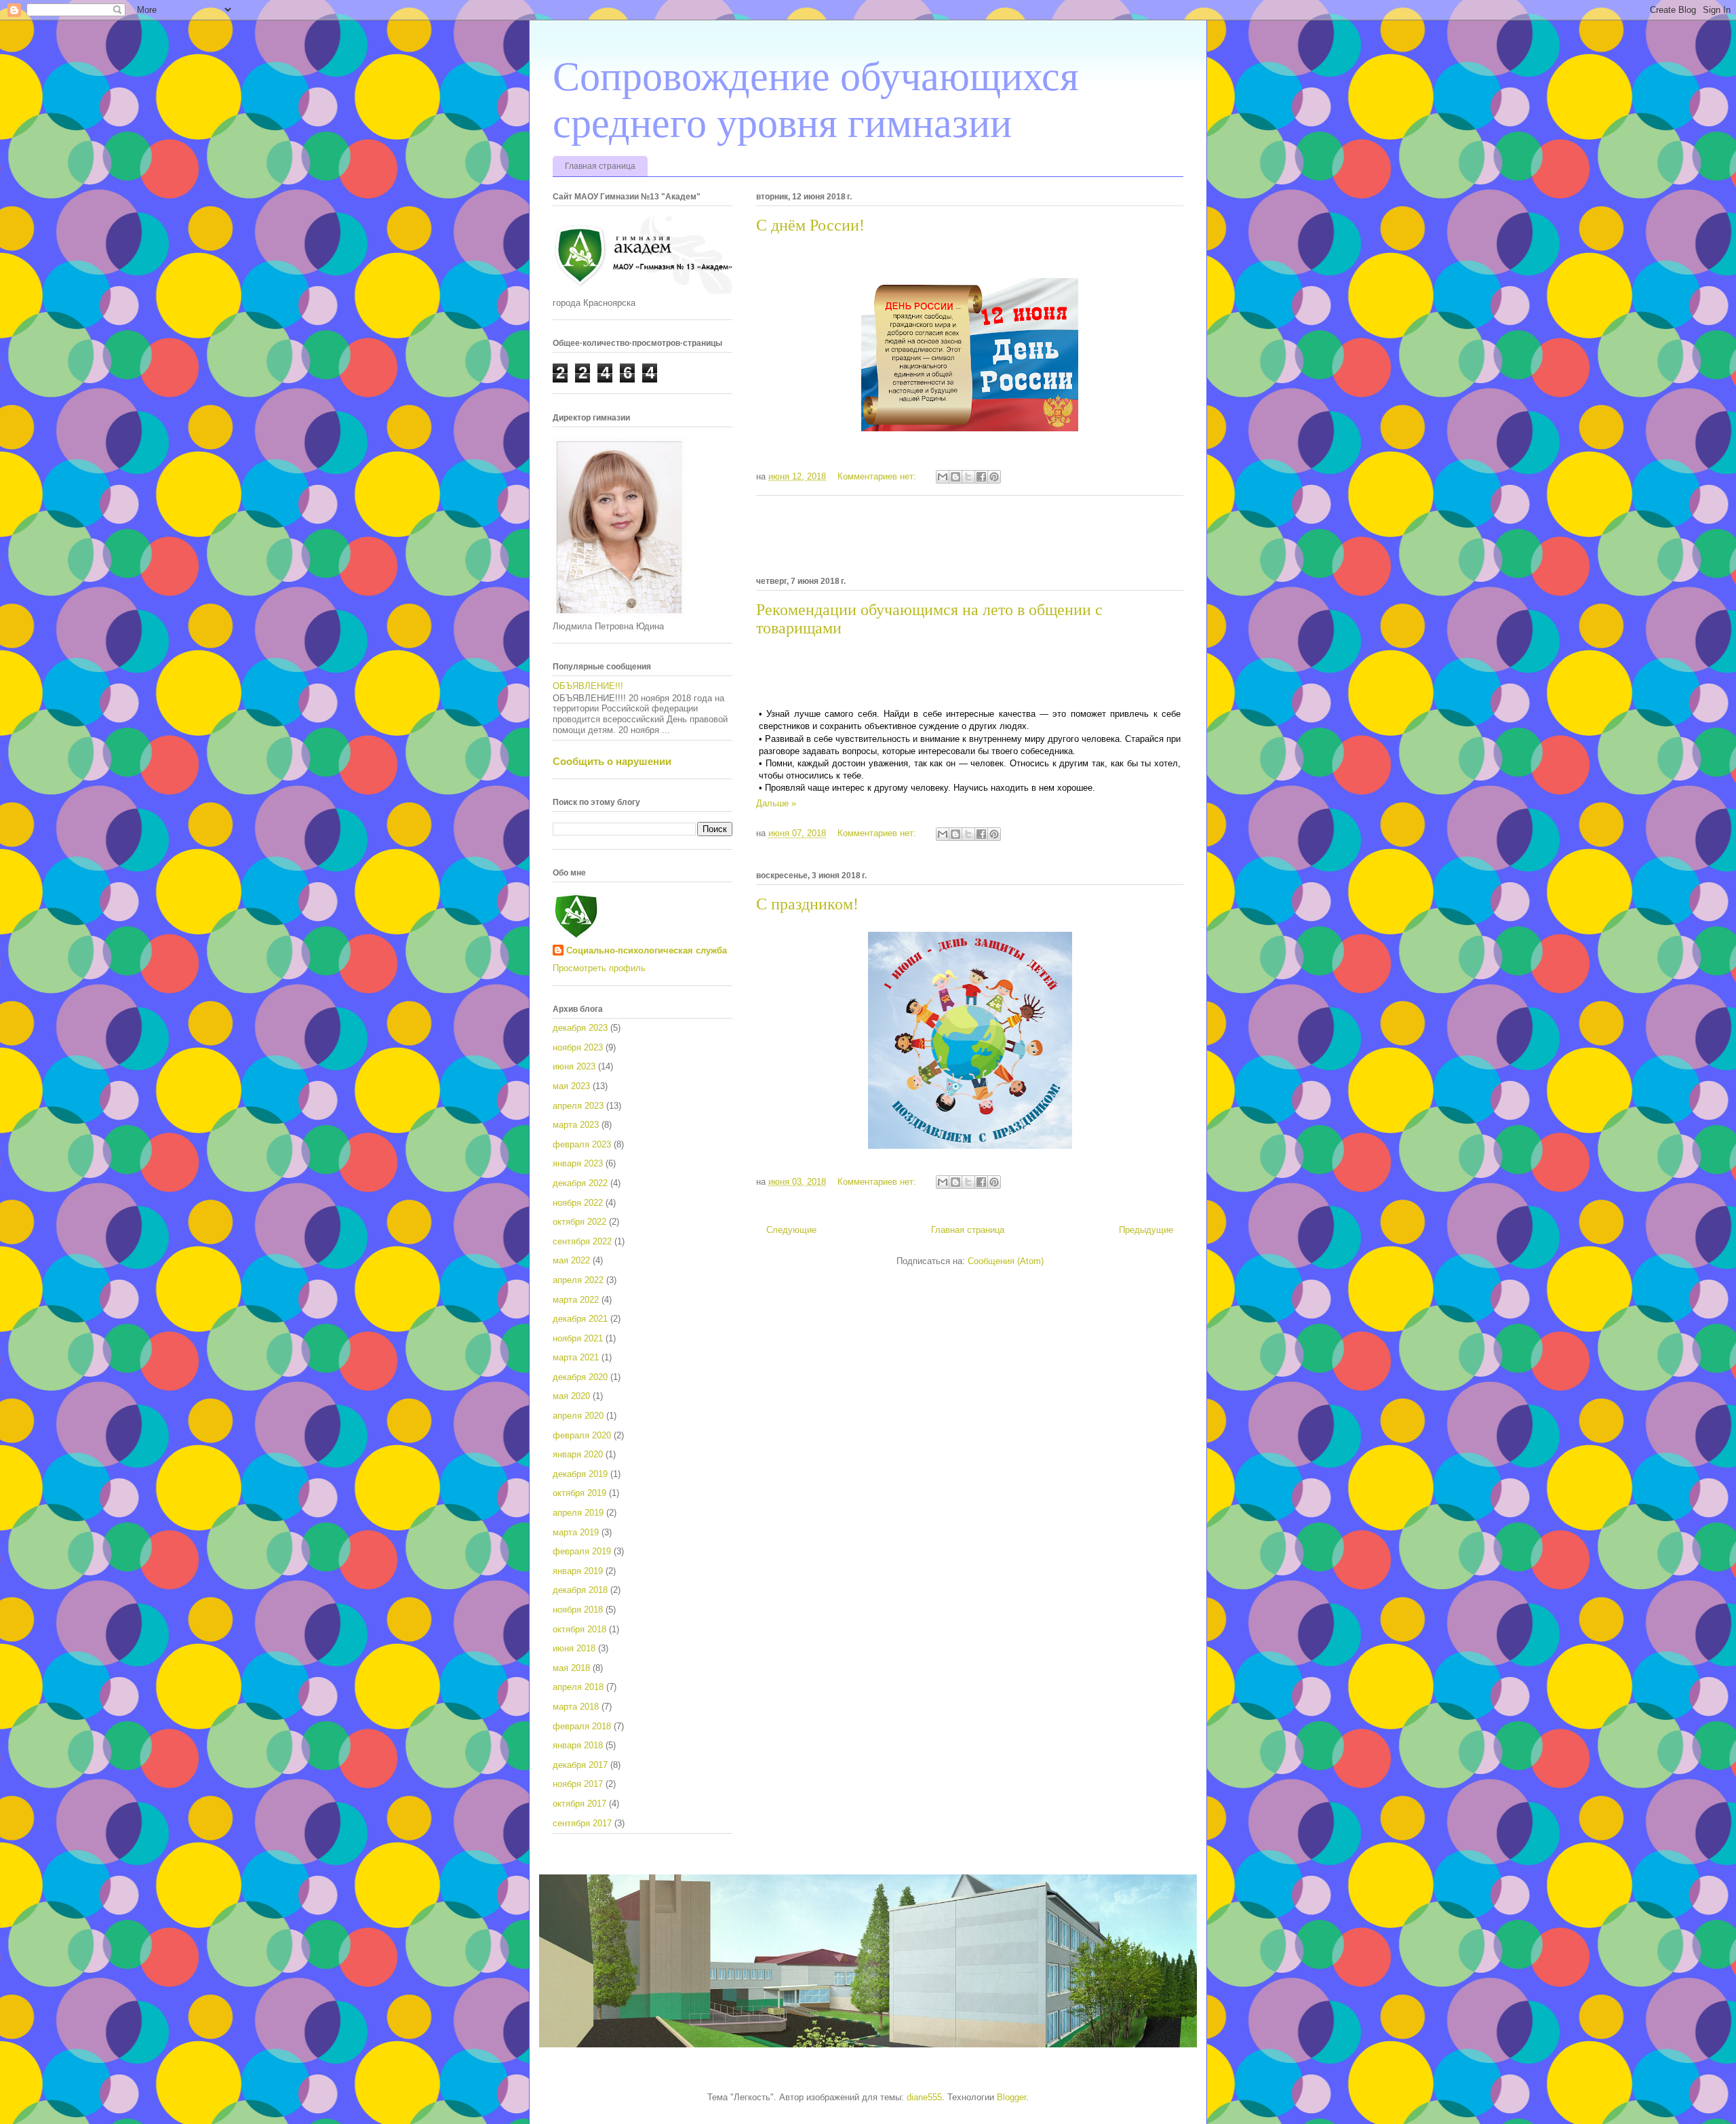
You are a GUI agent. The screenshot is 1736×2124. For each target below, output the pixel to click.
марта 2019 (576, 1532)
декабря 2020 (580, 1377)
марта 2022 (576, 1300)
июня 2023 (574, 1066)
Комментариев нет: (878, 476)
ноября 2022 (578, 1203)
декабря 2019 (580, 1474)
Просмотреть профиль (599, 968)
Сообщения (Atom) (1006, 1261)
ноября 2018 (578, 1610)
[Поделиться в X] (968, 477)
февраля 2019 (582, 1551)
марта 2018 (576, 1707)
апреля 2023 (578, 1106)
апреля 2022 (578, 1280)
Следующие (791, 1230)
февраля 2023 (582, 1144)
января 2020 (578, 1454)
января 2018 (578, 1745)
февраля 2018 (582, 1726)
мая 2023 (571, 1086)
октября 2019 (579, 1493)
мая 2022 (571, 1260)
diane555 (924, 2097)
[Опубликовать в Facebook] (981, 477)
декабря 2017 (580, 1765)
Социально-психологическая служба (647, 950)
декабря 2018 (580, 1590)
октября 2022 (579, 1222)
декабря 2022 (580, 1183)
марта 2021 (576, 1357)
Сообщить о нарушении (612, 761)
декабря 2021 (580, 1319)
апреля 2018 (578, 1687)
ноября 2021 (578, 1338)
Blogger (1011, 2097)
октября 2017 (579, 1804)
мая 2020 (571, 1396)
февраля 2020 (582, 1435)
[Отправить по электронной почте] (943, 477)
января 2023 (578, 1163)
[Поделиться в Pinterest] (994, 477)
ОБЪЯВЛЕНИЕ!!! (588, 686)
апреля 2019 (578, 1513)
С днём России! (810, 225)
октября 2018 (579, 1629)
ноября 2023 (578, 1047)
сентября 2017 (582, 1823)
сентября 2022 (582, 1241)
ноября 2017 (578, 1784)
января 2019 (578, 1571)
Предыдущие (1146, 1230)
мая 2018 (571, 1668)
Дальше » (776, 803)
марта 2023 (576, 1125)
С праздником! (807, 904)
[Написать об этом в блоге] (955, 477)
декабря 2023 (580, 1028)
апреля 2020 (578, 1416)
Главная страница (600, 166)
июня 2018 (574, 1648)
